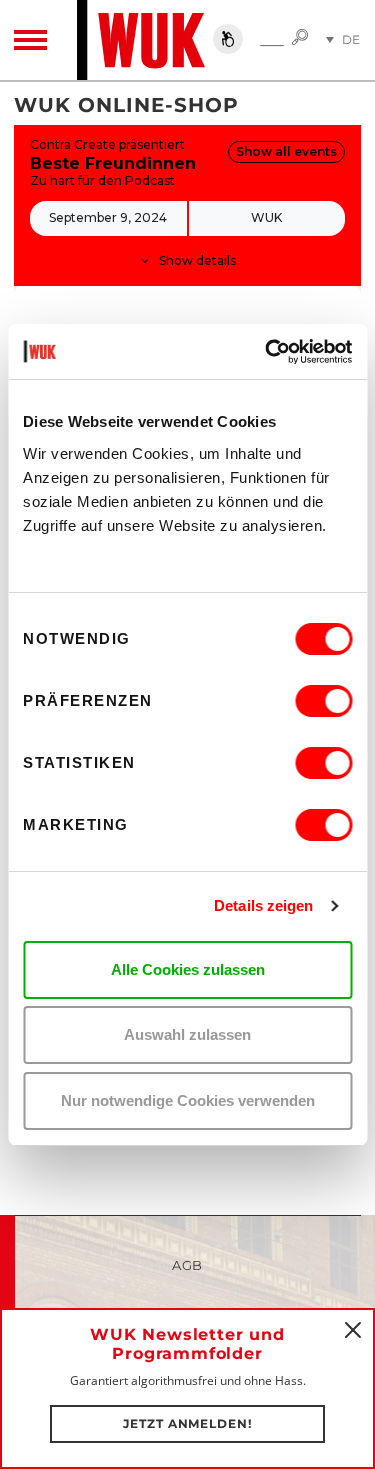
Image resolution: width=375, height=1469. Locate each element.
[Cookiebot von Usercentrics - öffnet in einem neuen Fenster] (267, 352)
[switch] (323, 701)
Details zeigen (263, 905)
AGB (187, 1265)
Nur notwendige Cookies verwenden (188, 1100)
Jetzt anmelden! (187, 1423)
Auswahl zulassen (187, 1034)
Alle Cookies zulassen (188, 969)
